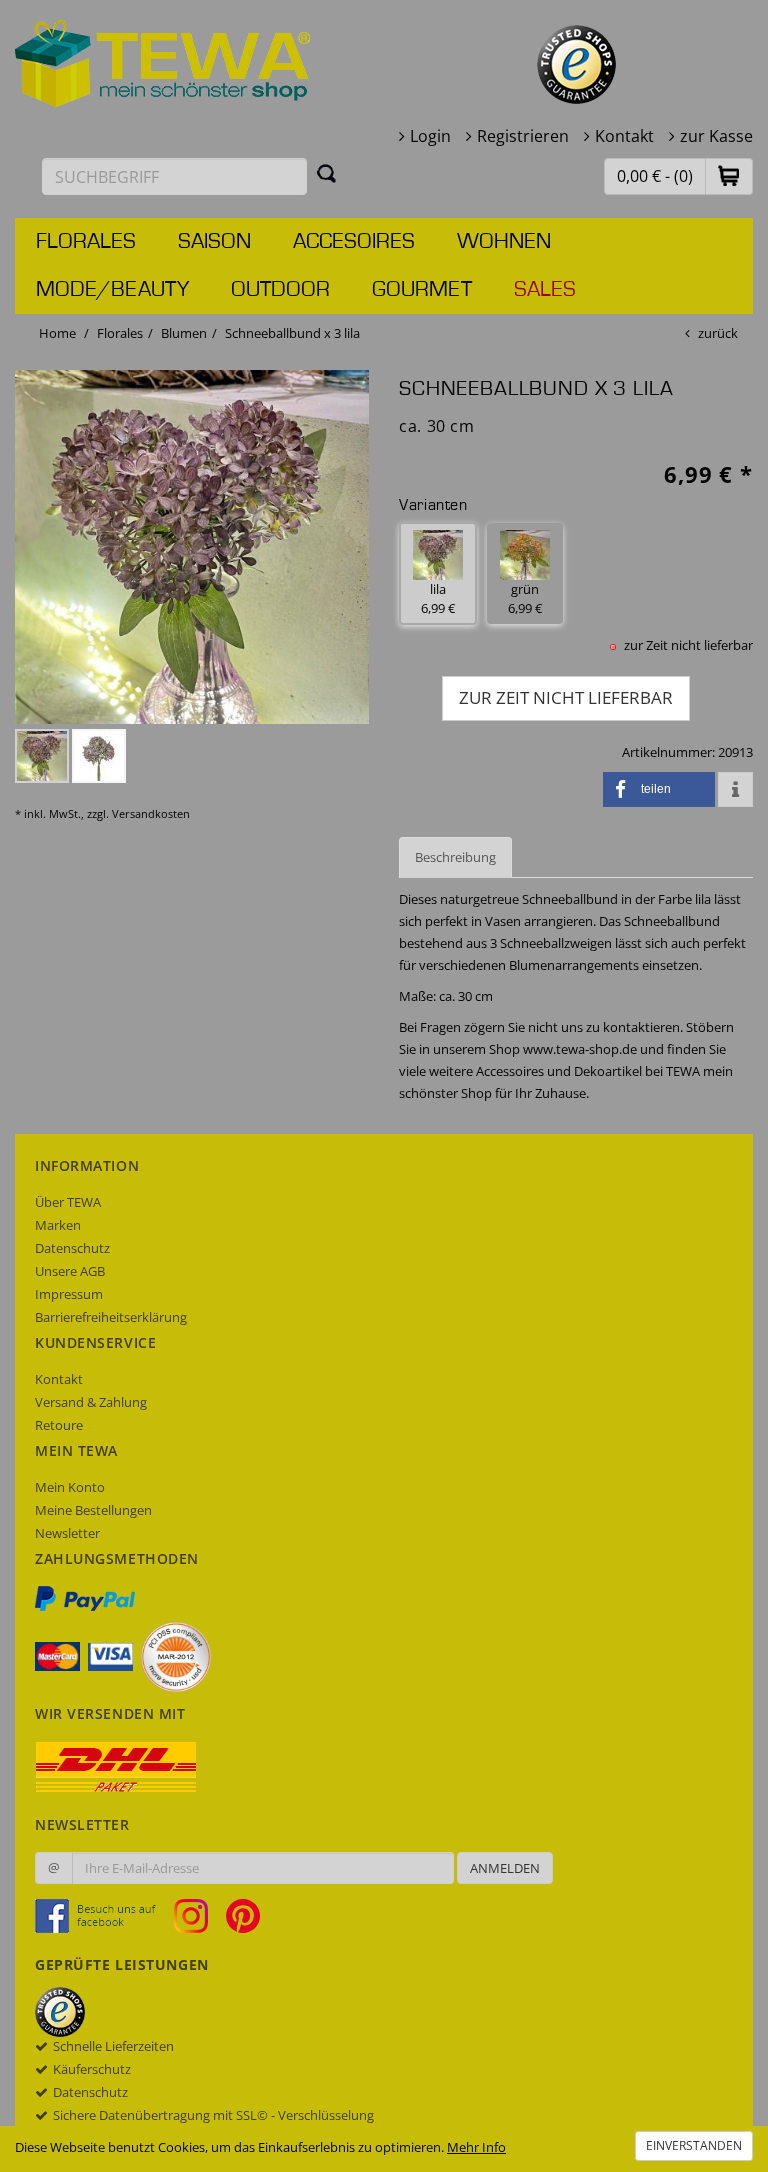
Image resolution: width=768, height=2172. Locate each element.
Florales (86, 242)
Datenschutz (72, 1248)
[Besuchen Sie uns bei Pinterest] (243, 1915)
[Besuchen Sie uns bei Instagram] (198, 1915)
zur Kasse (716, 136)
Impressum (69, 1294)
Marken (58, 1225)
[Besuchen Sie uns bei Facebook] (103, 1915)
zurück (718, 333)
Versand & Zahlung (91, 1402)
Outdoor (280, 290)
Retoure (59, 1425)
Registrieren (523, 136)
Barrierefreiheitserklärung (111, 1317)
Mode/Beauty (112, 290)
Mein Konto (70, 1487)
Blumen (184, 333)
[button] (729, 175)
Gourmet (422, 290)
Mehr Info (476, 2147)
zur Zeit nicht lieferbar (566, 697)
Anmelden (505, 1868)
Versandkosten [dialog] (151, 813)
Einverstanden (694, 2145)
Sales (545, 290)
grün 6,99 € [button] (525, 598)
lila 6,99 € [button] (438, 598)
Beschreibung (455, 857)
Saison (214, 242)
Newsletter (67, 1533)
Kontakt (624, 136)
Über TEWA (68, 1202)
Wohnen (504, 242)
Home (57, 333)
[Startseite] (163, 62)
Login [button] (430, 136)
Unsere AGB (70, 1271)
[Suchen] (327, 173)
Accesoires (354, 242)
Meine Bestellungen (93, 1510)
